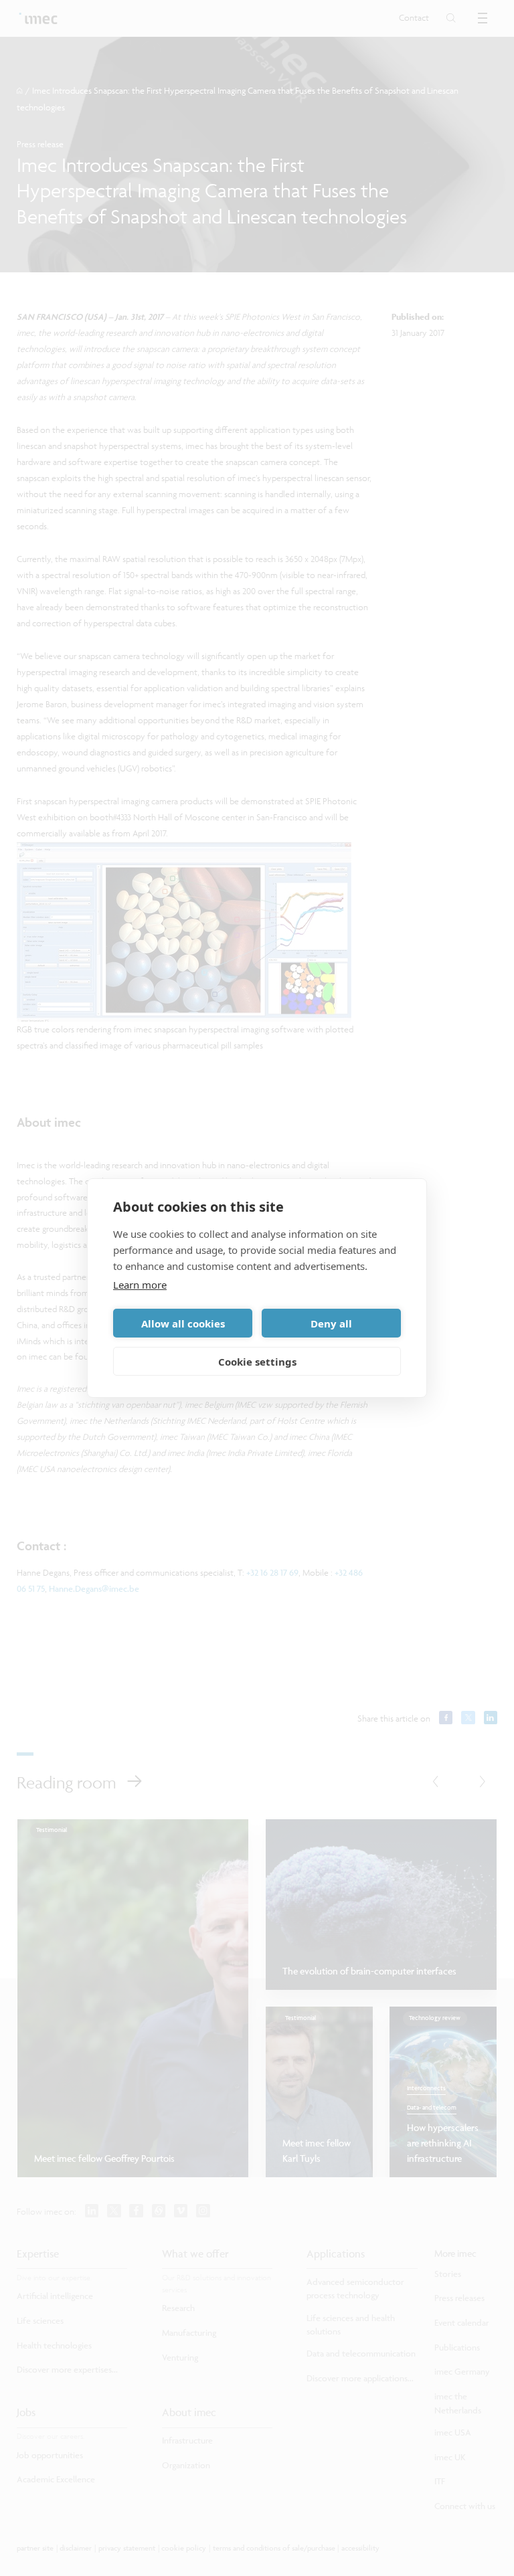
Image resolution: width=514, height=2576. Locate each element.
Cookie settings (257, 1362)
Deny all (331, 1323)
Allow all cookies (183, 1323)
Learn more (140, 1285)
